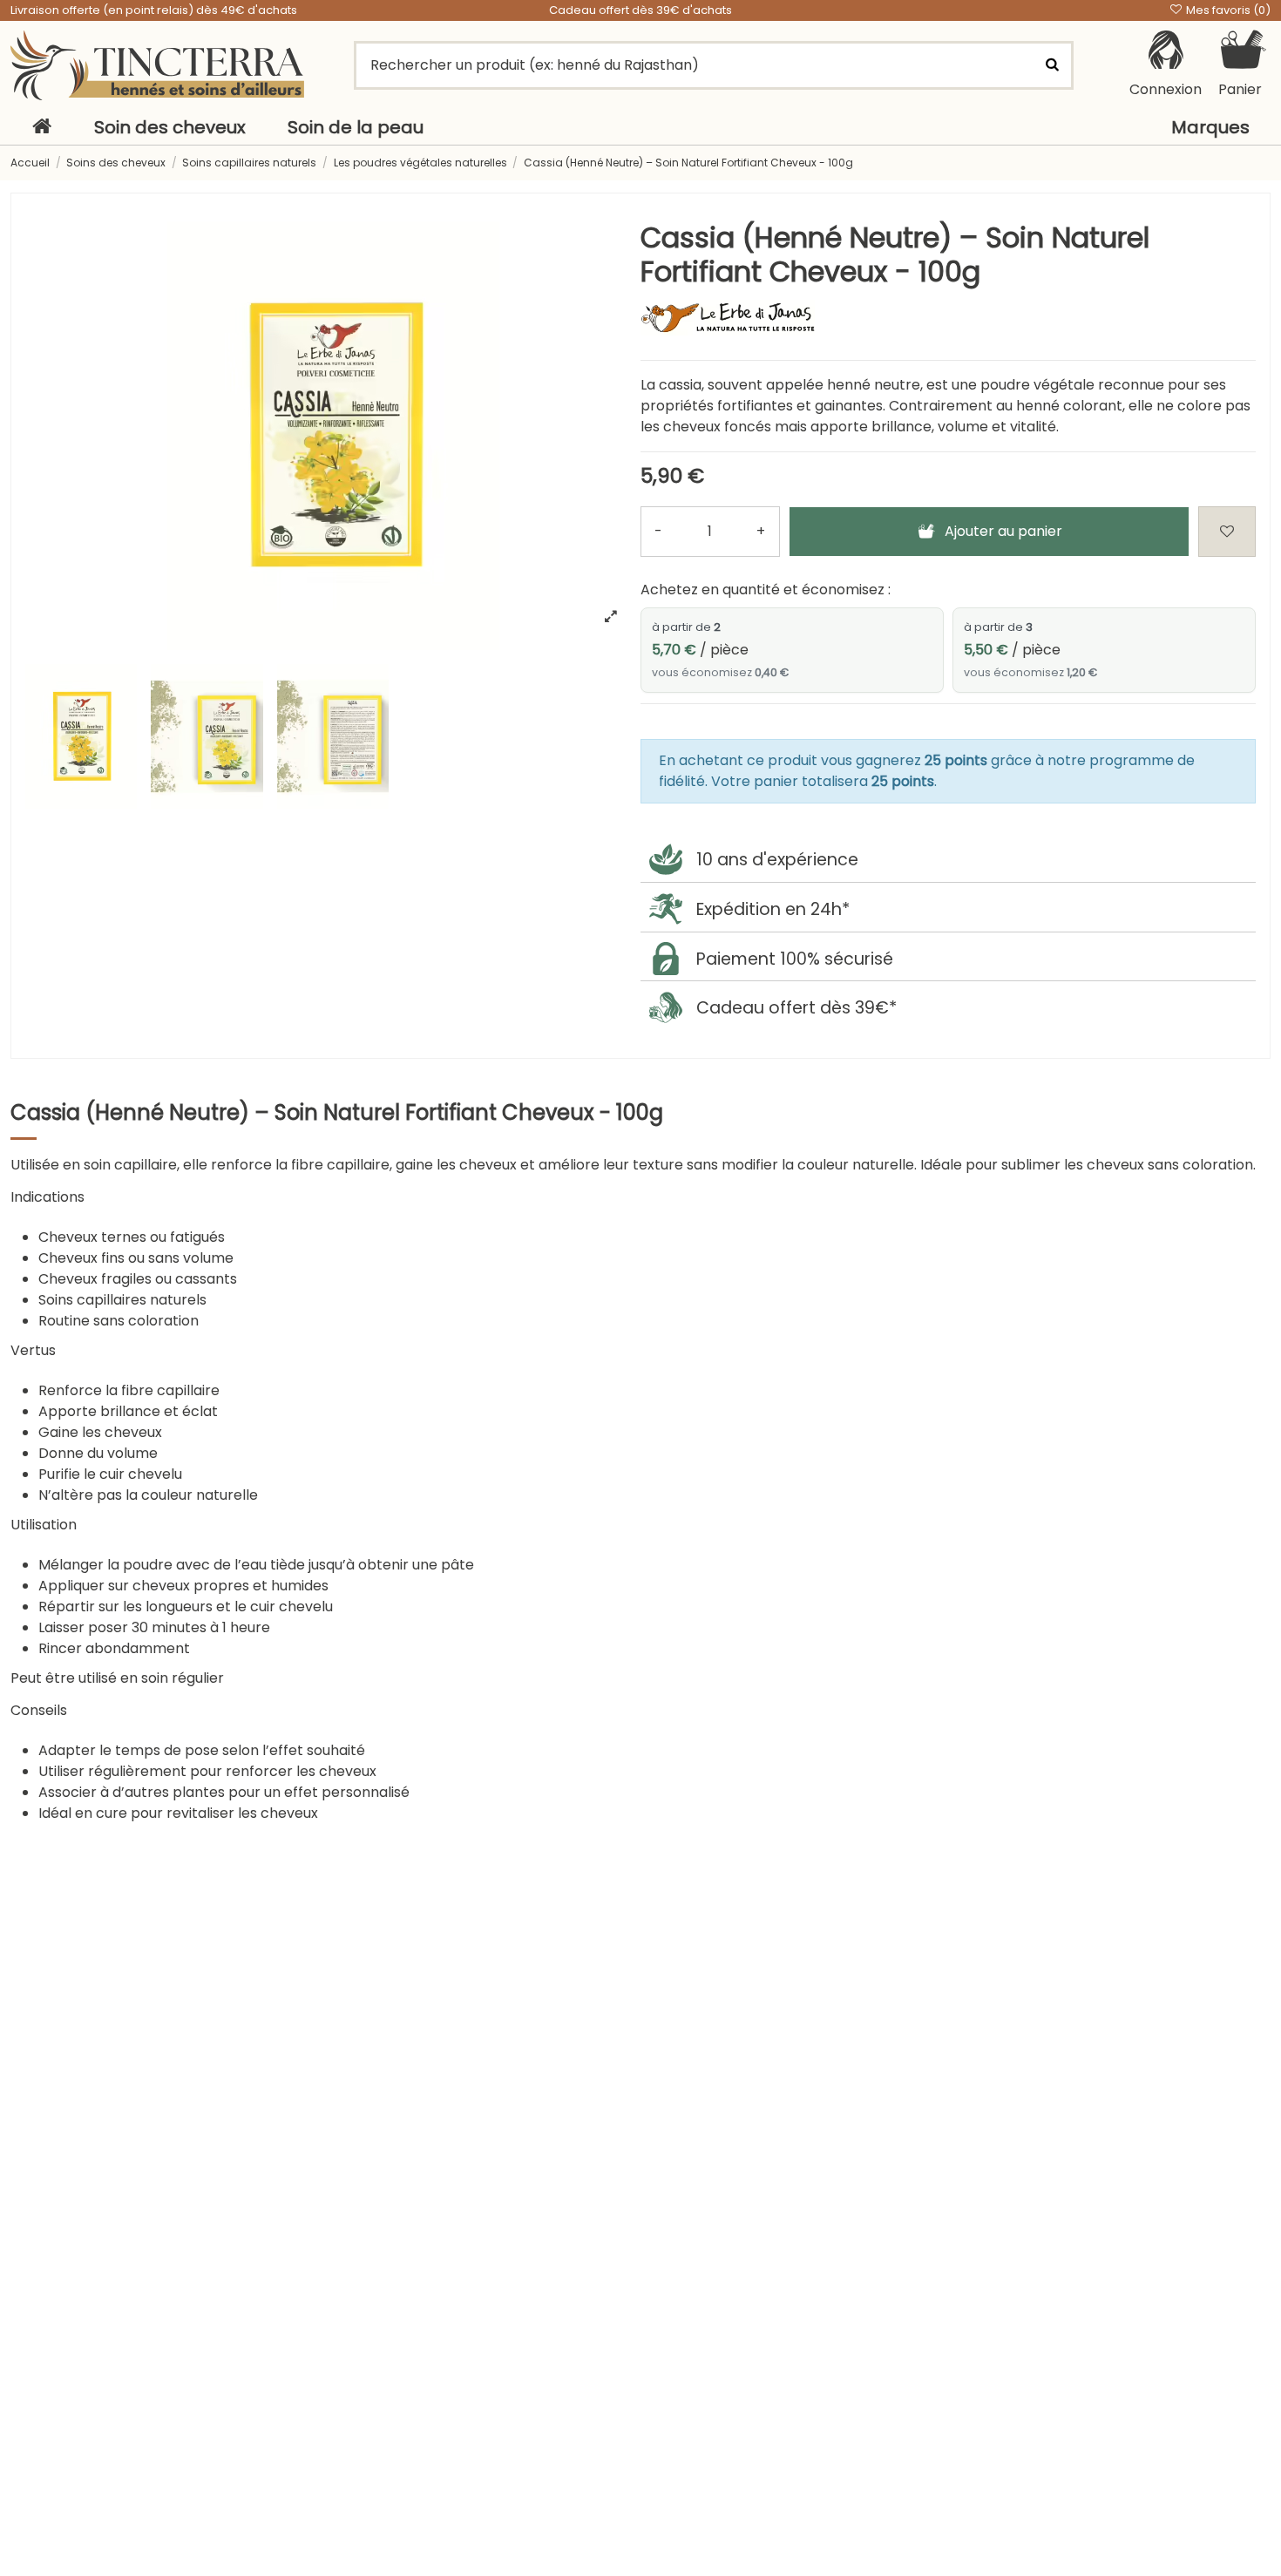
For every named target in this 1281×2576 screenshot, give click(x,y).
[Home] (42, 127)
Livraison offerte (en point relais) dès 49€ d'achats (154, 10)
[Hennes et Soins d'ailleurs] (157, 65)
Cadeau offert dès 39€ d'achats (640, 10)
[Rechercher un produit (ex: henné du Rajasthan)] (1053, 65)
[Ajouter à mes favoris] (1227, 532)
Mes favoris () (1227, 10)
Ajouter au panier (1003, 531)
